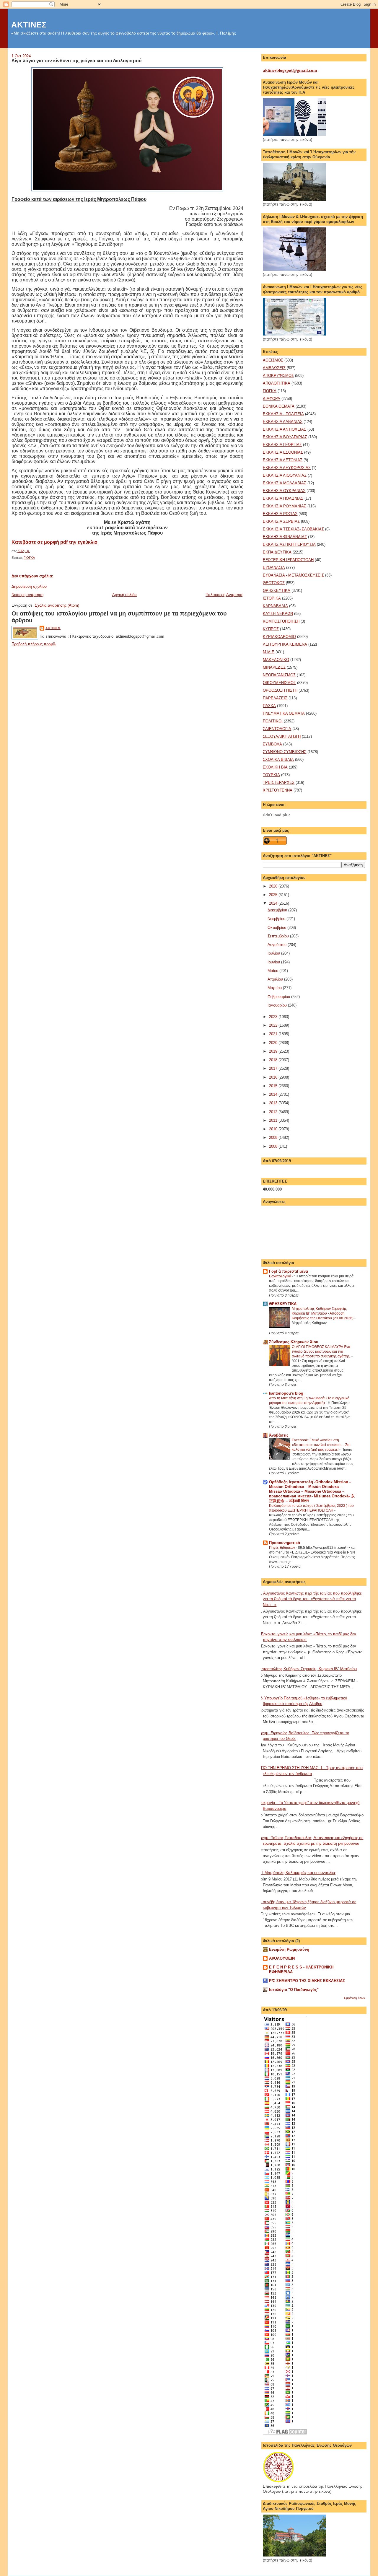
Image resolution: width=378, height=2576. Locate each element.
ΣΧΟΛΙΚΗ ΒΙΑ (275, 767)
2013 (274, 1103)
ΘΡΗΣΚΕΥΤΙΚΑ (277, 591)
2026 (274, 886)
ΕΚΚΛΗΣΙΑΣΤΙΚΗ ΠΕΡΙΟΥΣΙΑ (289, 544)
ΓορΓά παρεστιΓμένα (289, 1271)
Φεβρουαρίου (279, 997)
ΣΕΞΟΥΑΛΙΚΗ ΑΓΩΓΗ (282, 736)
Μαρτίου (275, 988)
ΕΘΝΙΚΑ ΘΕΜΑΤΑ (279, 406)
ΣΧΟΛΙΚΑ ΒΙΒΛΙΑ (278, 759)
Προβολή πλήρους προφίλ (34, 644)
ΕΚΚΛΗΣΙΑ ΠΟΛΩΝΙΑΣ (283, 498)
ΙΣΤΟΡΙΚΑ (272, 598)
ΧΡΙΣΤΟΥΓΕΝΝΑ (278, 790)
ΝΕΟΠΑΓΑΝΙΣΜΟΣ (279, 675)
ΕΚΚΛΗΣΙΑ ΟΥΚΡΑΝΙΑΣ (284, 491)
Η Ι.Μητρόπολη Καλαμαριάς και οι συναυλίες (297, 1873)
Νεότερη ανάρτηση (27, 595)
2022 (274, 1025)
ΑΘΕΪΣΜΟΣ (273, 360)
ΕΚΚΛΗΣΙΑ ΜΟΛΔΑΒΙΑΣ (285, 483)
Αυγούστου (278, 945)
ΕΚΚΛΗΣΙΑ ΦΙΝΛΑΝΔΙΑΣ (285, 537)
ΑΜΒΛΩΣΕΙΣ (274, 368)
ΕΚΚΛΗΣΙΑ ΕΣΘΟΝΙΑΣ (283, 452)
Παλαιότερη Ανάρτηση (224, 595)
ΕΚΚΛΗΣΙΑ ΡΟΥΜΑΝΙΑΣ (285, 506)
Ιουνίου (274, 962)
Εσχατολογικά (281, 1276)
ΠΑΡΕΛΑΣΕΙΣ (275, 698)
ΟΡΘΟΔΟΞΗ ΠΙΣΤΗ (280, 690)
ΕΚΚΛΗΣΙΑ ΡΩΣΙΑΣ (280, 514)
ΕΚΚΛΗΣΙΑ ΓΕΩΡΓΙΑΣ (282, 445)
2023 (274, 1017)
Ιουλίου (274, 953)
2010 (274, 1129)
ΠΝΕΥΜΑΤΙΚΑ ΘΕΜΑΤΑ (284, 713)
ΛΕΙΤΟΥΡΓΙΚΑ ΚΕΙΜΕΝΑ (285, 644)
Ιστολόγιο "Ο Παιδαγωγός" (294, 1990)
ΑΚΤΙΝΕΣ (29, 25)
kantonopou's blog (286, 1393)
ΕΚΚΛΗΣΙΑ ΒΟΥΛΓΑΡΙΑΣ (285, 437)
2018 (274, 1060)
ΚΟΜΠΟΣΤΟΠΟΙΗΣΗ (281, 621)
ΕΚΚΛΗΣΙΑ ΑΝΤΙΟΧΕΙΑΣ (285, 429)
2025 (274, 895)
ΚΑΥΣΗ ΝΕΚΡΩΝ (278, 614)
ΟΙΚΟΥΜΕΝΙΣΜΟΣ (279, 683)
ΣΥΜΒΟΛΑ (272, 744)
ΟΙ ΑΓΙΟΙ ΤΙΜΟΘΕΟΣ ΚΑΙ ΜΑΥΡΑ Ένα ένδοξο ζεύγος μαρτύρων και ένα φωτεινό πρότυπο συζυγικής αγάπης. (322, 1351)
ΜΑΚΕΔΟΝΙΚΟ (276, 660)
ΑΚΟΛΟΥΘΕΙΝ (282, 1958)
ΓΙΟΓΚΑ (29, 558)
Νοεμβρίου (277, 919)
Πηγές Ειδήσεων (282, 1548)
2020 (274, 1043)
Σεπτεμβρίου (279, 936)
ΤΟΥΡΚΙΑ (271, 775)
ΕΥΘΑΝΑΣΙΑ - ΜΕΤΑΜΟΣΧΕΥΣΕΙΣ (293, 575)
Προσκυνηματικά (285, 1543)
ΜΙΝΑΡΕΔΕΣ (274, 667)
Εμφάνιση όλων (355, 1998)
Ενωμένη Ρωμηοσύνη (289, 1949)
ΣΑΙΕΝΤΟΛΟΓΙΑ (277, 729)
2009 (274, 1138)
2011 (274, 1120)
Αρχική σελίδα (124, 595)
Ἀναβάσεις (279, 1435)
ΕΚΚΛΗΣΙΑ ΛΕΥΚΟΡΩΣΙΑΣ (287, 468)
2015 (274, 1086)
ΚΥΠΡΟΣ (271, 629)
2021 (274, 1034)
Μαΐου (273, 971)
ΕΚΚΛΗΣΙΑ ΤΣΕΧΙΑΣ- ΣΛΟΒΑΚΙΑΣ (293, 529)
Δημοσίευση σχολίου (29, 586)
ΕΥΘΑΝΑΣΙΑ (274, 568)
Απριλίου (276, 979)
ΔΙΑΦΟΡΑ (272, 399)
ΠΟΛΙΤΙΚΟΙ (273, 721)
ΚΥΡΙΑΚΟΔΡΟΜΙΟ (279, 637)
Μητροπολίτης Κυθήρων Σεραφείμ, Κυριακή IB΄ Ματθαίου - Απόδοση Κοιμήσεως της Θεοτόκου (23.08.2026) (323, 1313)
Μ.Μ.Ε (269, 652)
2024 (274, 903)
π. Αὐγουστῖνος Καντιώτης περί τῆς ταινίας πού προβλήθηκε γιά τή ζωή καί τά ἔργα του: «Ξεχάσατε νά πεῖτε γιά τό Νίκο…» (310, 1599)
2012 (274, 1112)
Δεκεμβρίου (278, 910)
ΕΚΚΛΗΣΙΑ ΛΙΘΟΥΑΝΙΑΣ (285, 475)
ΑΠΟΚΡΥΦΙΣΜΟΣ (278, 376)
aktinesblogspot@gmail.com (290, 70)
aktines (53, 628)
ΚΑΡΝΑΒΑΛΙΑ (275, 606)
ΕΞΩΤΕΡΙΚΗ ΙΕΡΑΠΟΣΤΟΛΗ (288, 560)
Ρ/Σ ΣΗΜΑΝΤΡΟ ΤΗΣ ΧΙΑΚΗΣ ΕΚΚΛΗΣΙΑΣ (307, 1981)
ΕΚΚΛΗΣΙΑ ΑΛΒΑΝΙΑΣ (283, 422)
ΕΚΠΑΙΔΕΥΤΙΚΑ (277, 552)
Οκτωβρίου (277, 928)
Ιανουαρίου (278, 1005)
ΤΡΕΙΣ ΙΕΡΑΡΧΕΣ (279, 783)
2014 (274, 1094)
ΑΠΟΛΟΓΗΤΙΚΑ (277, 383)
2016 (274, 1077)
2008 (274, 1146)
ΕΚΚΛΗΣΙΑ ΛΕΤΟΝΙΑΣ (283, 460)
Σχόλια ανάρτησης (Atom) (57, 605)
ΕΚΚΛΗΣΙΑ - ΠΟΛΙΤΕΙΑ (283, 414)
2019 (274, 1051)
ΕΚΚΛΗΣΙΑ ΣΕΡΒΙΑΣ (281, 521)
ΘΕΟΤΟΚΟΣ (274, 583)
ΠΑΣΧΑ (269, 706)
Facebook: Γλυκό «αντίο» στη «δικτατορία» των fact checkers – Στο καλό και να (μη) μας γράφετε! (321, 1445)
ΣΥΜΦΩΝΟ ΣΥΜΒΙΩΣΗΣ (285, 752)
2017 (274, 1068)
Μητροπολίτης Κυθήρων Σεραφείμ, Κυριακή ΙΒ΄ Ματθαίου (308, 1669)
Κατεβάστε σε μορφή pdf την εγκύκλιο (54, 542)
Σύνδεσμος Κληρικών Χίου (294, 1342)
